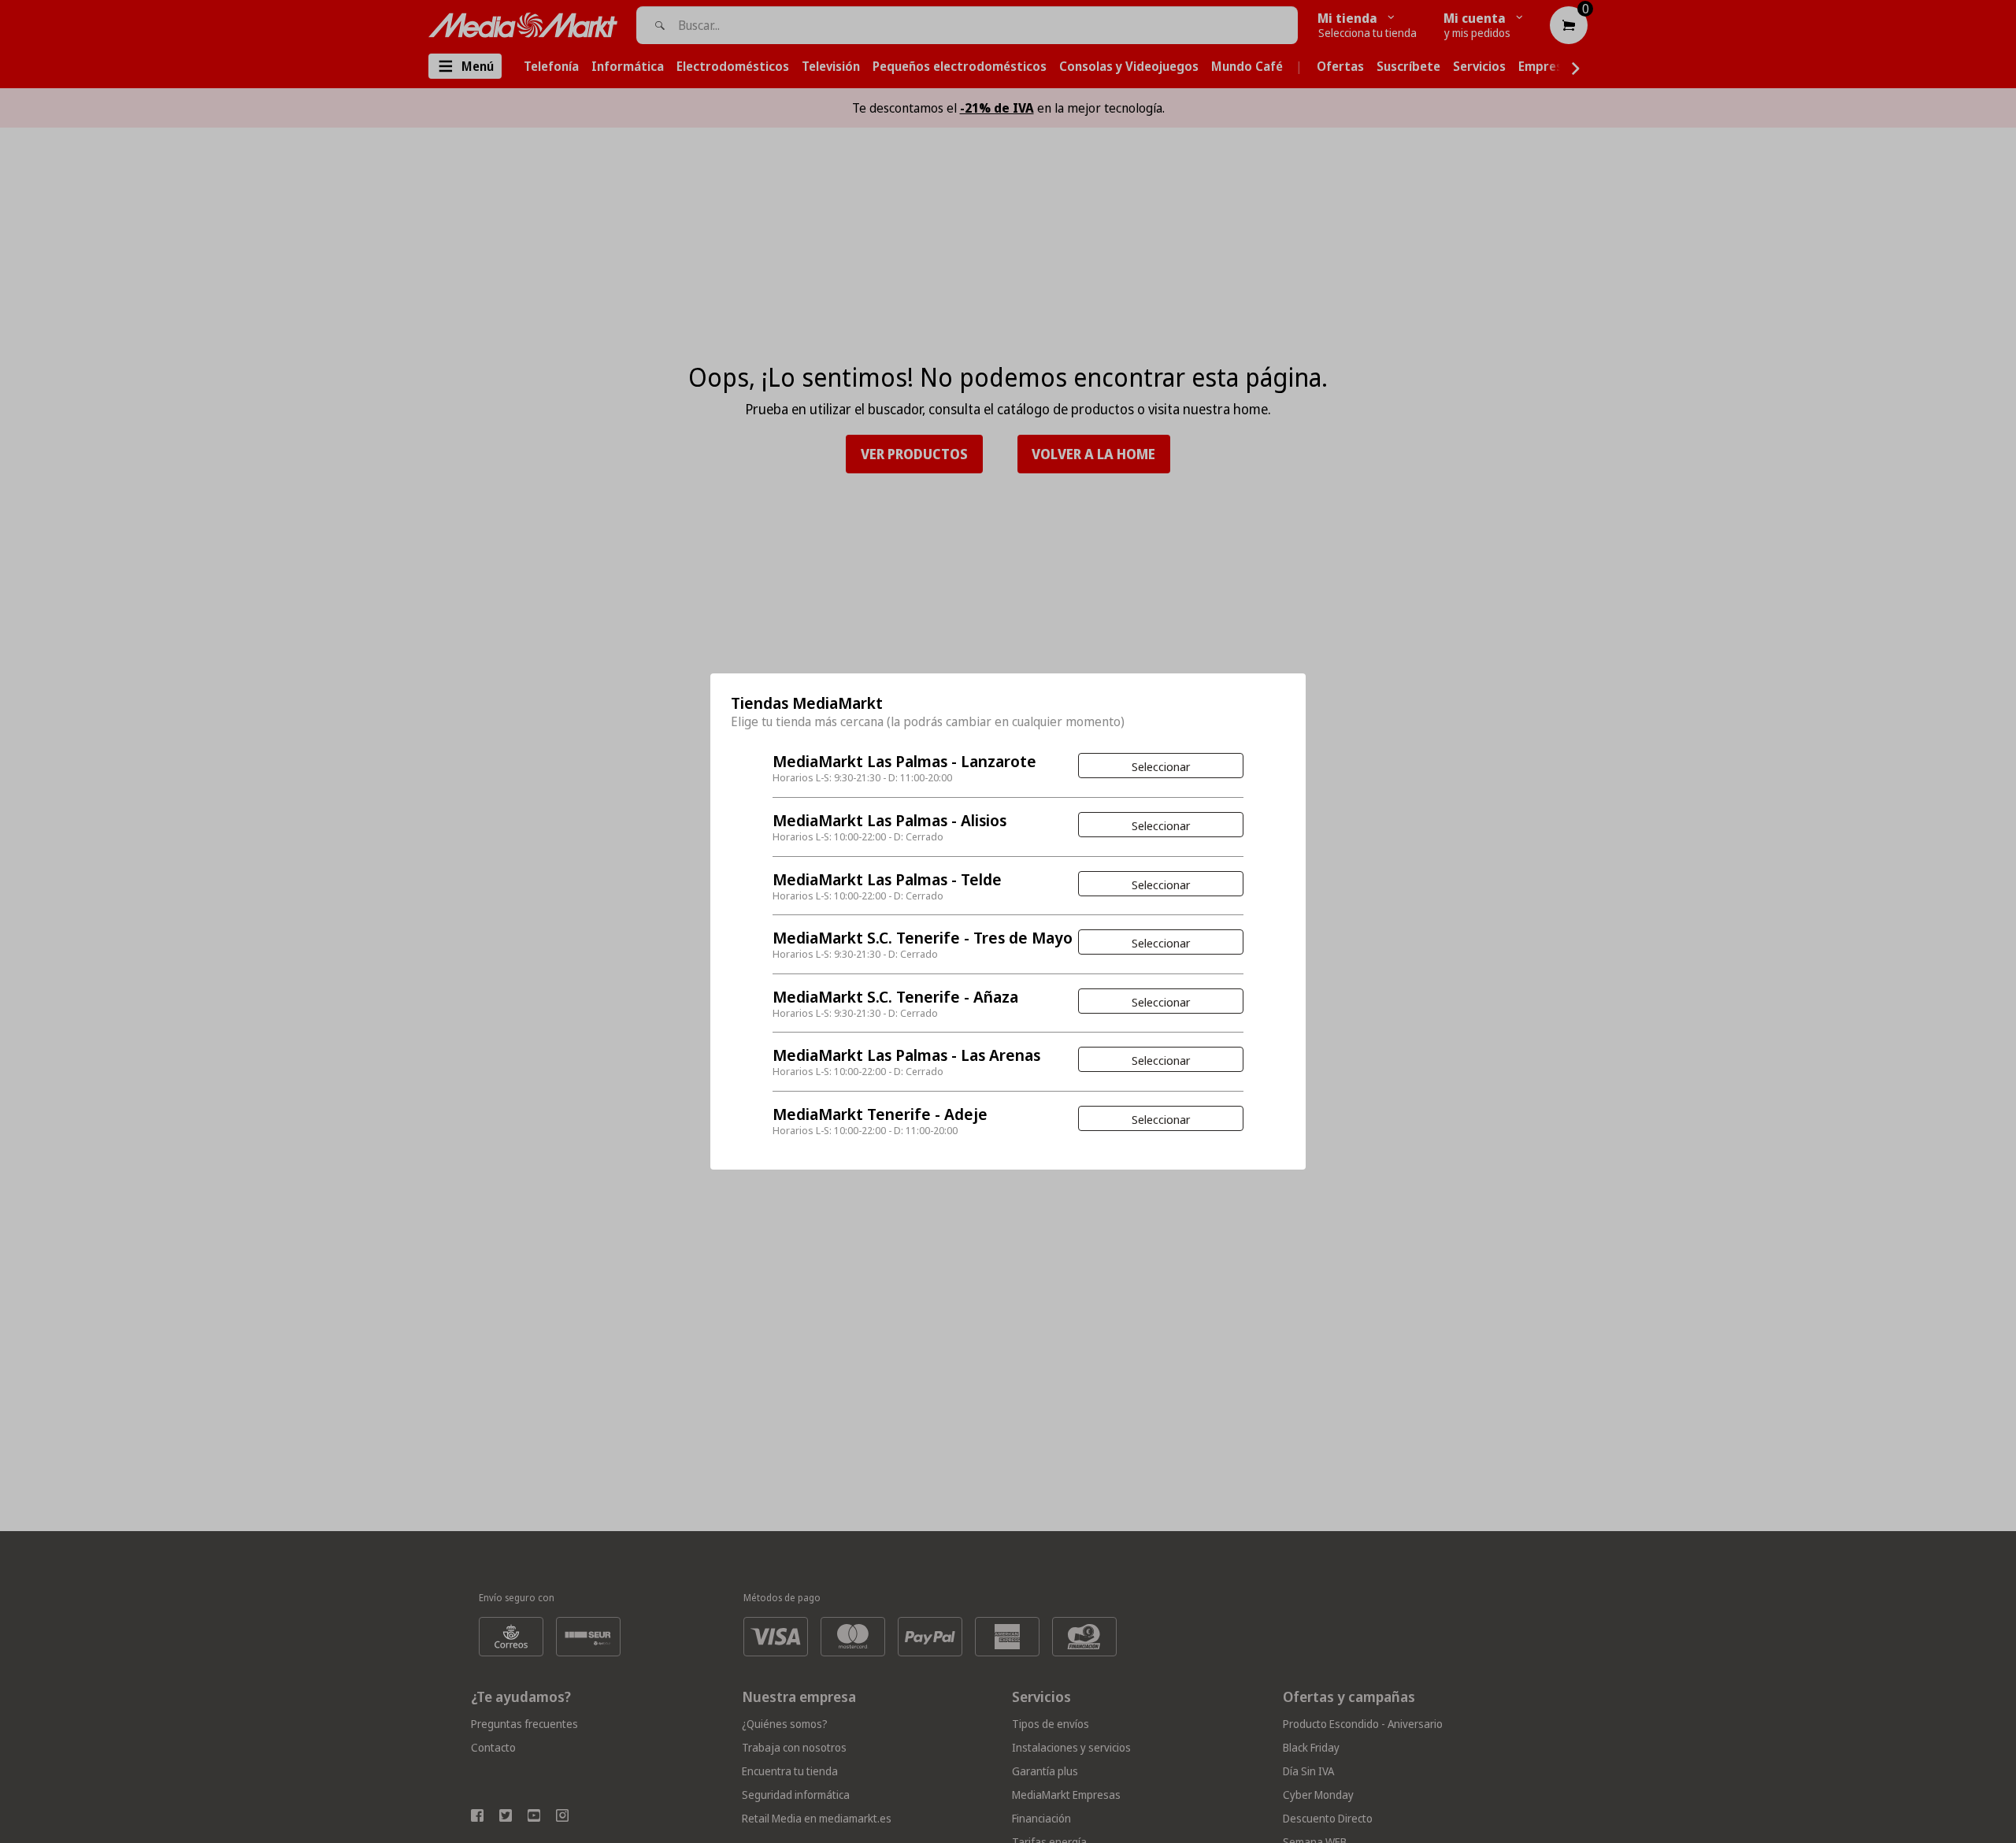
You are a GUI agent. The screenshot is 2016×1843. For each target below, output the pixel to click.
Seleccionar (1161, 766)
